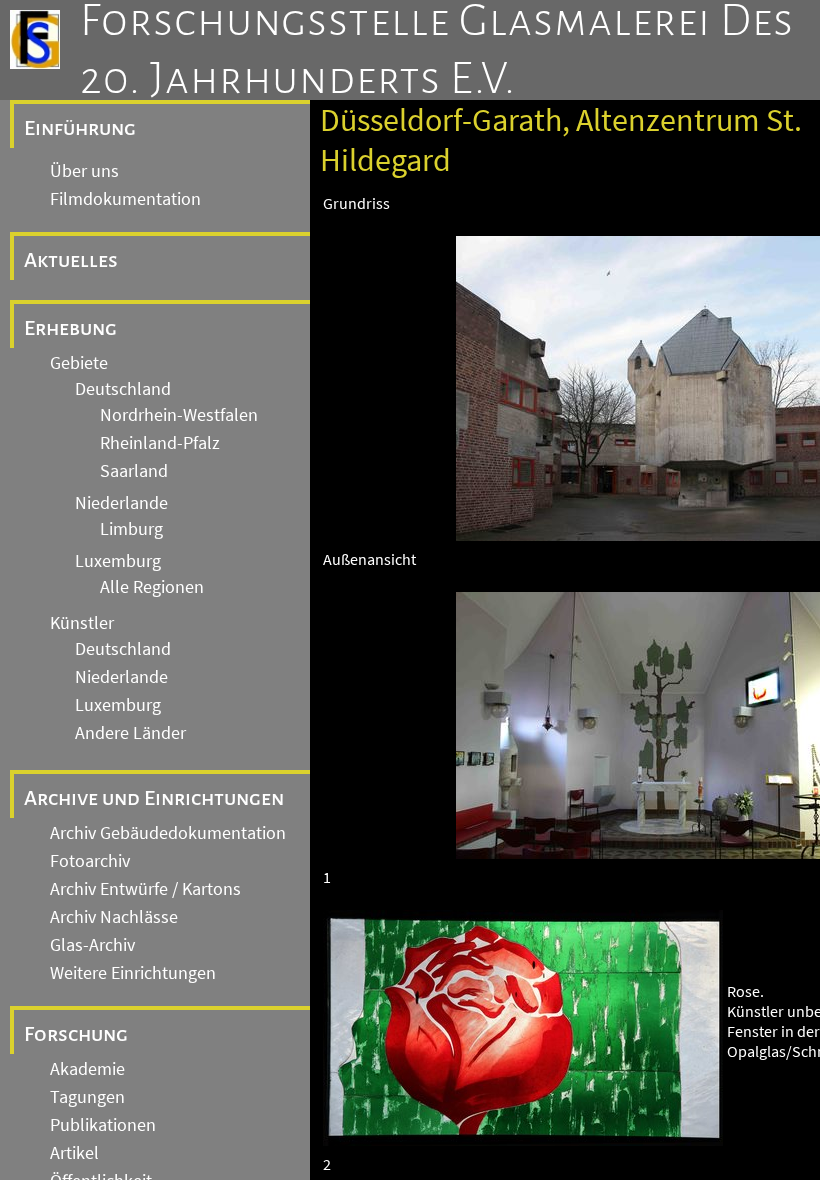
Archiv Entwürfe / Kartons (145, 889)
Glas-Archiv (92, 945)
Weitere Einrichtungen (133, 973)
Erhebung (70, 328)
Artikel (74, 1153)
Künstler (82, 623)
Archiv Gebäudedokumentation (168, 833)
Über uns (84, 171)
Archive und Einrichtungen (154, 798)
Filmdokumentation (125, 199)
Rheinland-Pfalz (160, 443)
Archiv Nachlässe (114, 917)
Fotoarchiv (90, 861)
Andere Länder (130, 733)
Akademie (87, 1069)
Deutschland (123, 389)
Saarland (134, 471)
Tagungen (87, 1097)
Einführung (80, 128)
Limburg (131, 529)
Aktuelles (71, 260)
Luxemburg (118, 561)
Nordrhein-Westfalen (179, 415)
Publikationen (103, 1125)
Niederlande (121, 503)
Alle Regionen (152, 587)
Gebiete (79, 363)
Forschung (76, 1034)
